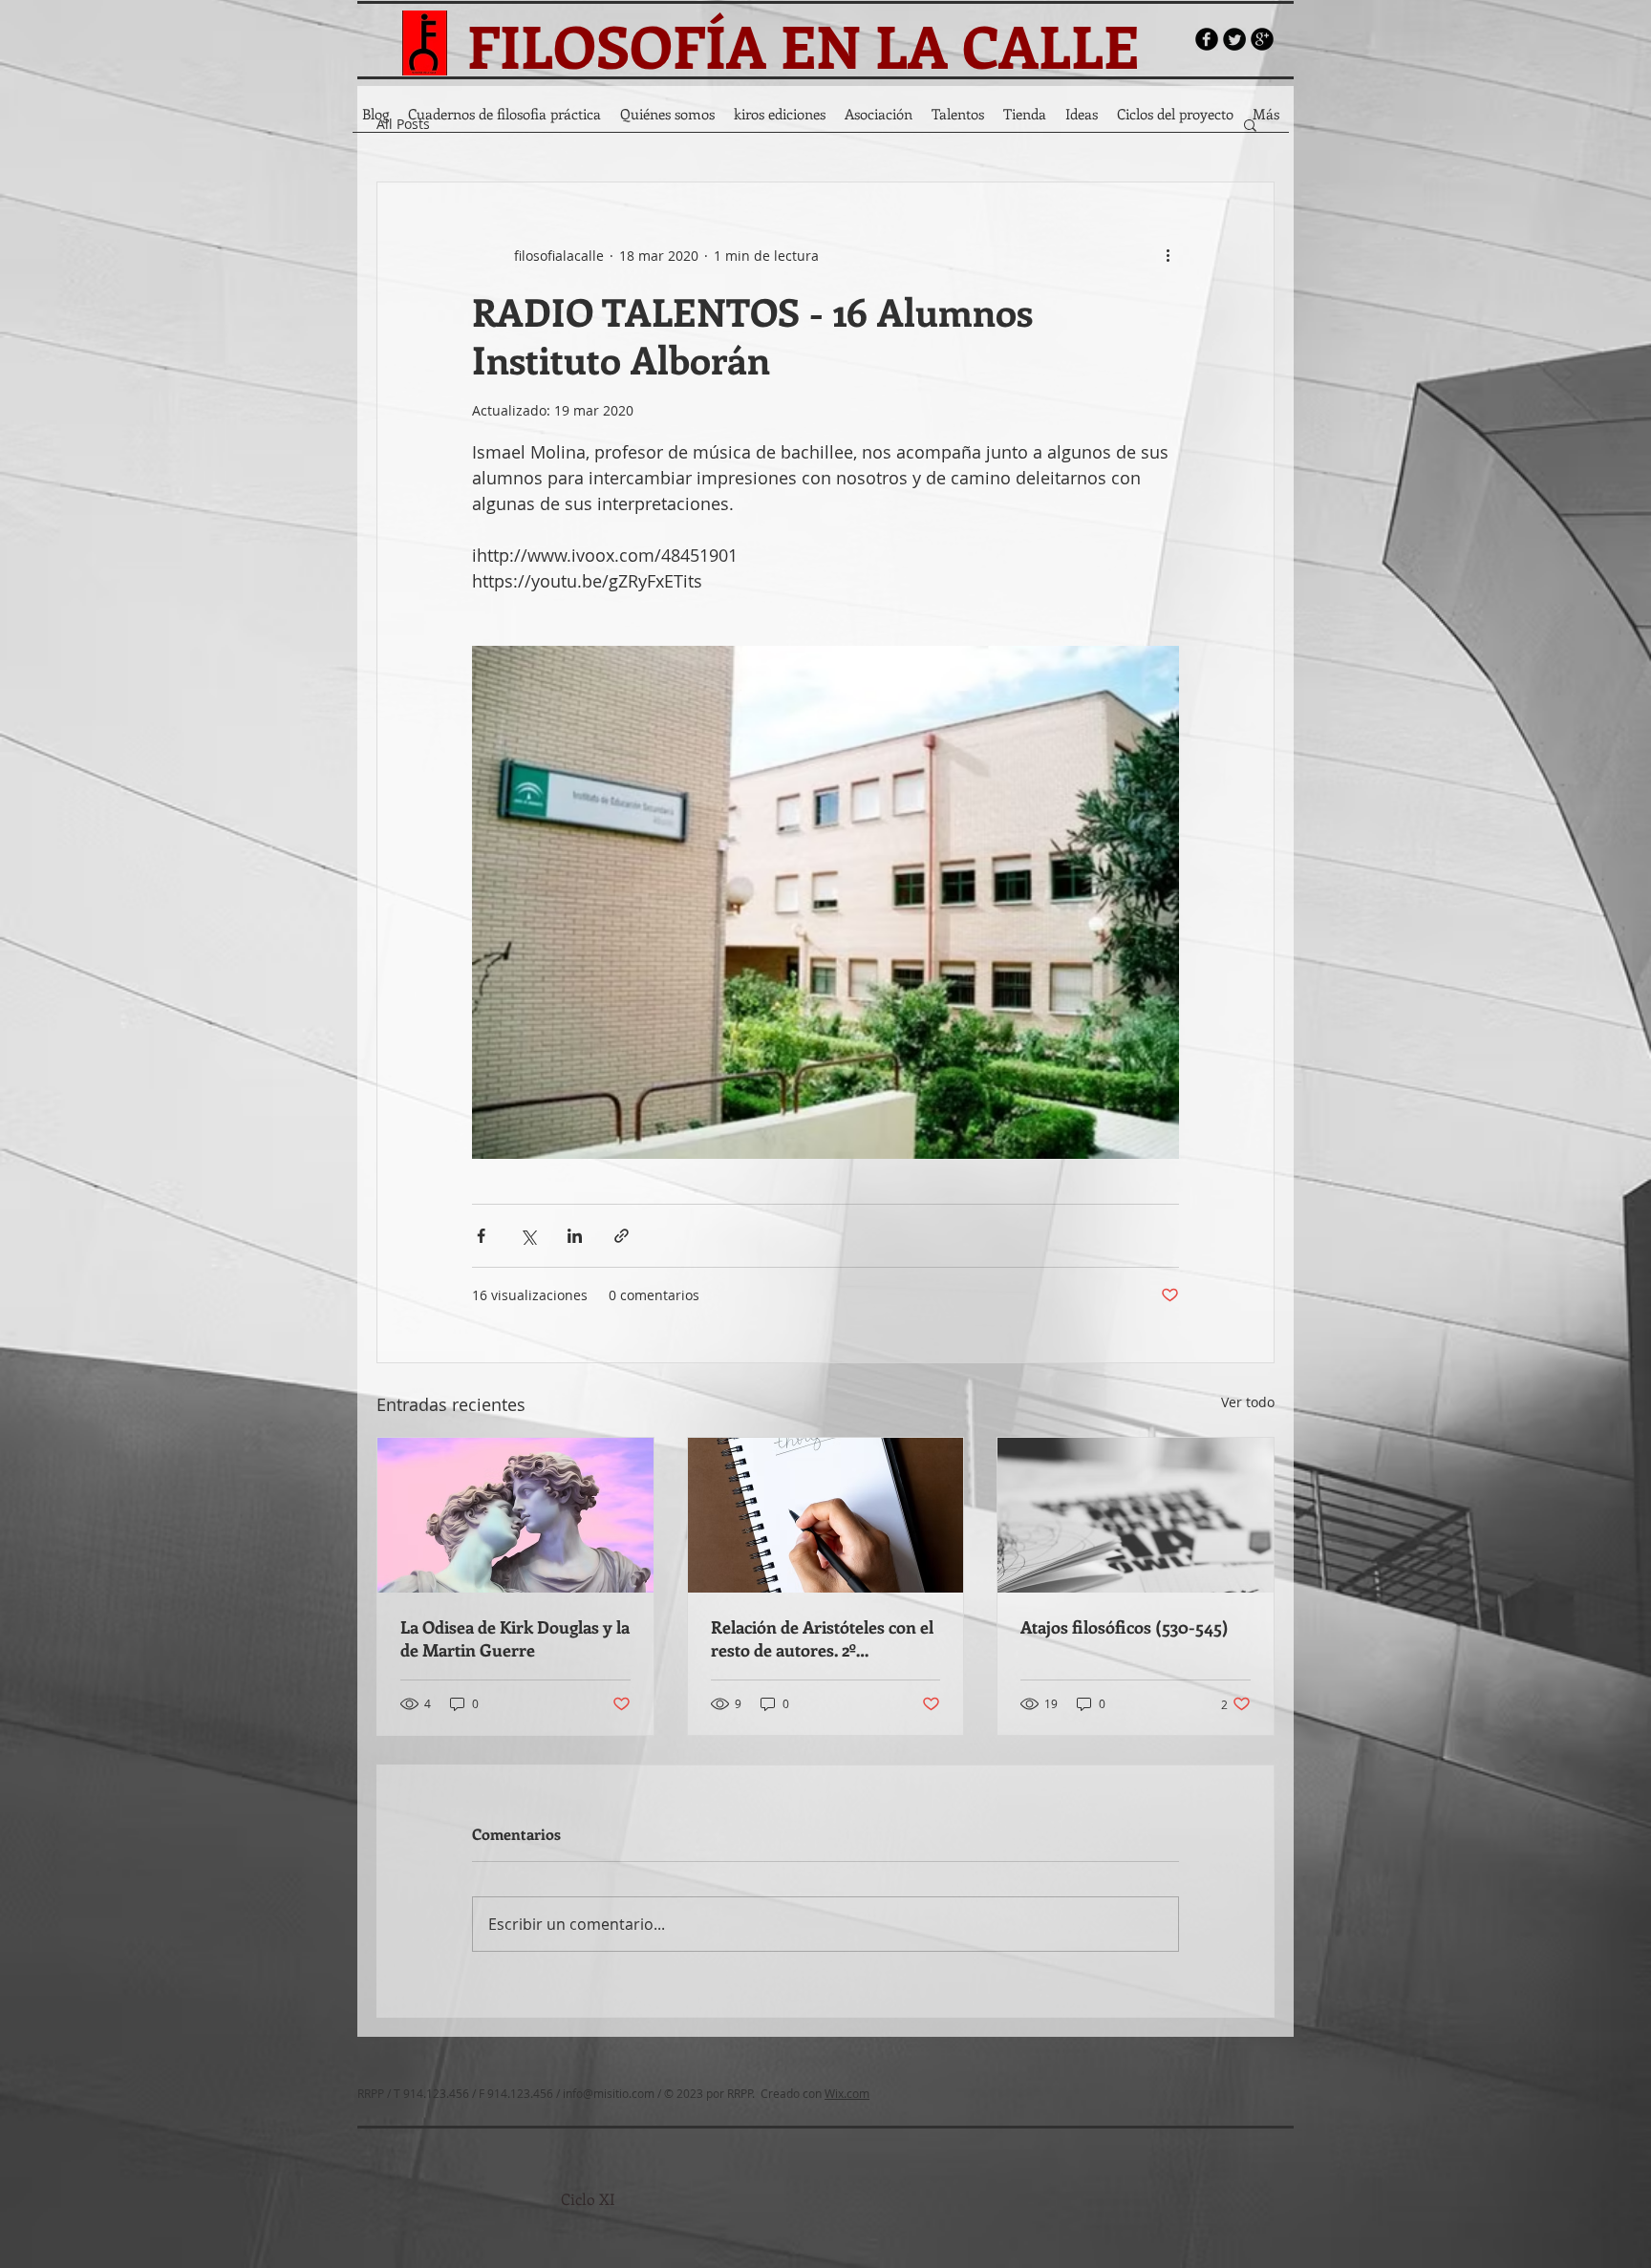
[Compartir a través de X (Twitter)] (528, 1236)
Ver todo (1248, 1402)
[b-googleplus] (1262, 39)
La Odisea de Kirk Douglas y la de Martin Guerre (515, 1638)
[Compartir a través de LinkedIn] (575, 1236)
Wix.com (847, 2093)
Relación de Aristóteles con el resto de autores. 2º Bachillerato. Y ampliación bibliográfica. (822, 1638)
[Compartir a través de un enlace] (622, 1236)
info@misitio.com (609, 2093)
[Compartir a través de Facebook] (481, 1236)
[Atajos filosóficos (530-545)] (1136, 1515)
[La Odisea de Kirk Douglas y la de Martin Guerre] (515, 1515)
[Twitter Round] (1234, 39)
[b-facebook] (1207, 39)
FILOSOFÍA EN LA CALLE (803, 45)
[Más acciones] (1168, 255)
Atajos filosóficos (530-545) (1125, 1627)
